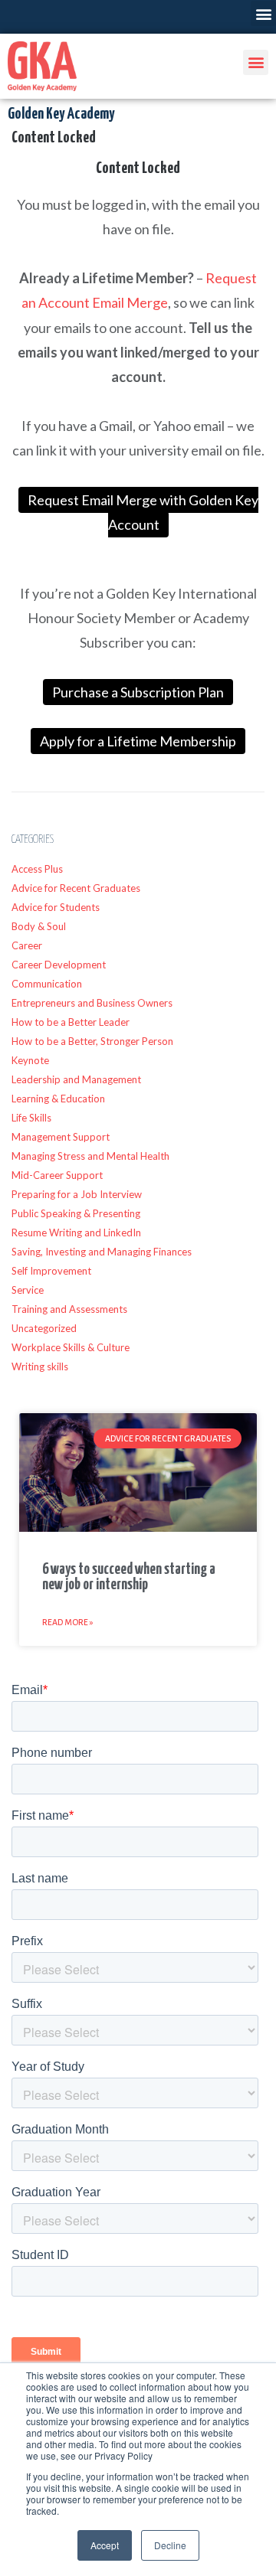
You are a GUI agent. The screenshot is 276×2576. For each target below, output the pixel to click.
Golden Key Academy (61, 114)
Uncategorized (44, 1328)
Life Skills (31, 1118)
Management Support (61, 1137)
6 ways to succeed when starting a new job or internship (129, 1577)
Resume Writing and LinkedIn (76, 1232)
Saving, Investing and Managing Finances (102, 1252)
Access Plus (37, 869)
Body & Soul (39, 926)
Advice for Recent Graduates (76, 888)
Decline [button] (170, 2545)
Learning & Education (58, 1099)
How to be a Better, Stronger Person (92, 1041)
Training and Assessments (69, 1309)
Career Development (59, 965)
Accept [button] (105, 2545)
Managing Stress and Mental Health (90, 1156)
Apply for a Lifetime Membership (138, 741)
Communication (47, 984)
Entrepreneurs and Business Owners (92, 1003)
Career (27, 945)
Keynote (30, 1060)
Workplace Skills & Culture (71, 1347)
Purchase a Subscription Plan (138, 692)
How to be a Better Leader (71, 1022)
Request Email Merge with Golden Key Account (143, 512)
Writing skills (40, 1366)
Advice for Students (56, 907)
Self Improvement (51, 1271)
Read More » (68, 1622)
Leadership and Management (76, 1079)
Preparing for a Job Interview (77, 1194)
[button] (263, 13)
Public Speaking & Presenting (76, 1213)
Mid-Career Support (57, 1175)
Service (28, 1290)
